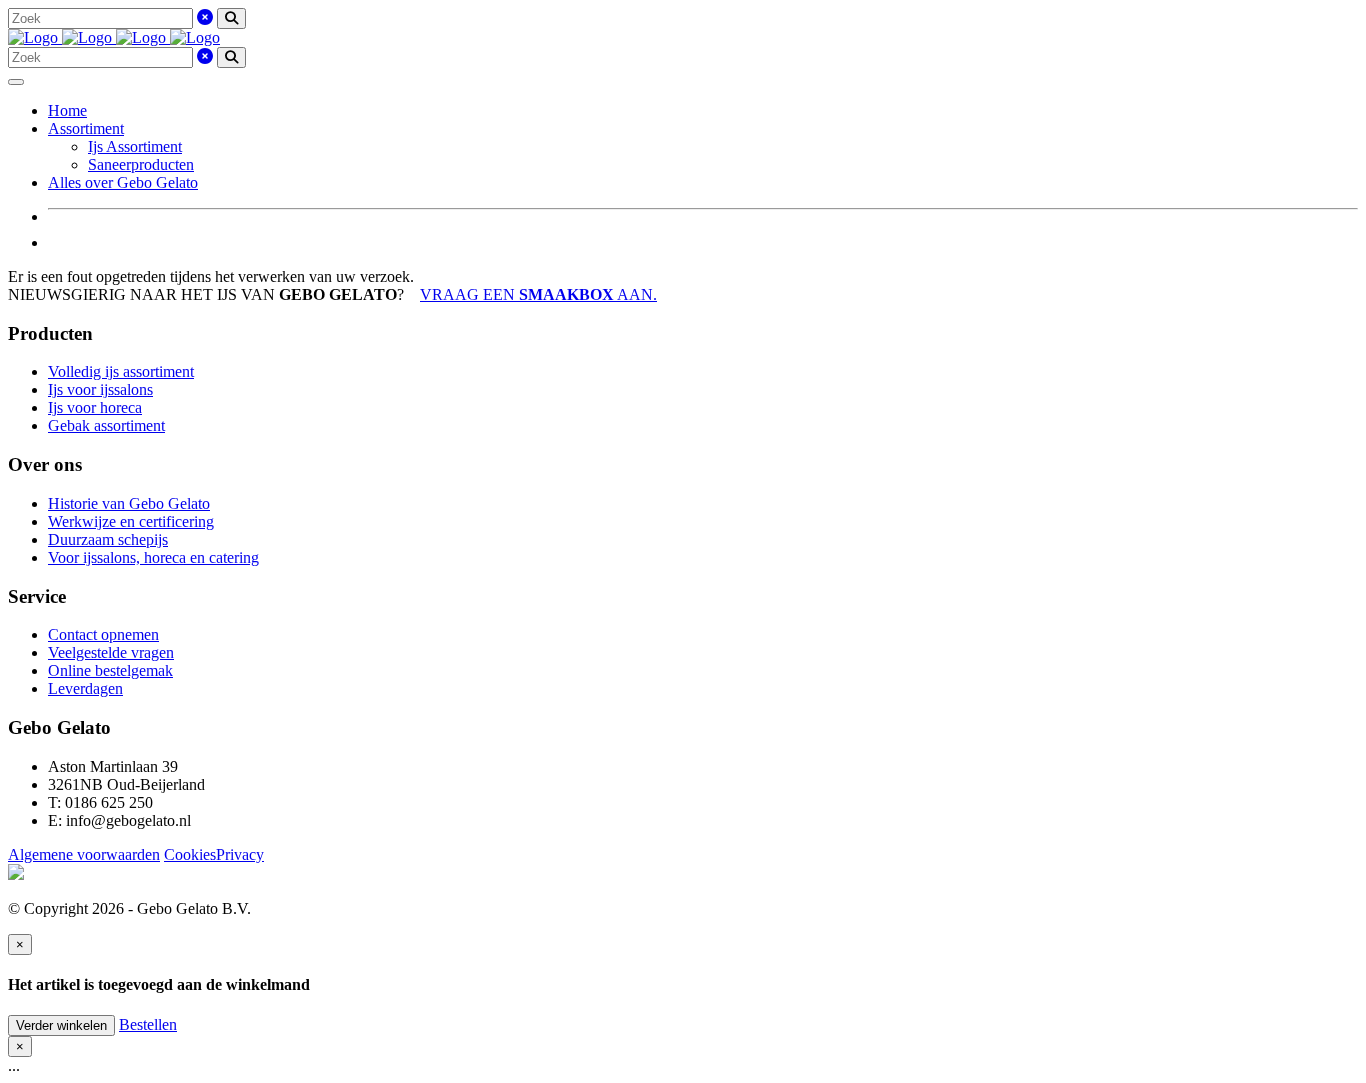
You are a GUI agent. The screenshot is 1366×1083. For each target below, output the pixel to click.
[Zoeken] (231, 18)
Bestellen (148, 1024)
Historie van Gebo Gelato (129, 503)
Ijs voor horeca (95, 407)
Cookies (190, 854)
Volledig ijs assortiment (121, 371)
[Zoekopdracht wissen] (205, 17)
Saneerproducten (141, 164)
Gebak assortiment (106, 425)
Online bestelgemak (110, 670)
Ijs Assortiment (135, 146)
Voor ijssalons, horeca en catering (153, 557)
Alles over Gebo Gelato (123, 182)
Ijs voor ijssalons (100, 389)
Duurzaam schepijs (108, 539)
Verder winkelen (61, 1025)
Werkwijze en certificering (131, 521)
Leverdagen (85, 688)
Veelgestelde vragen (111, 652)
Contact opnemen (103, 634)
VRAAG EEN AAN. (538, 294)
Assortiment (86, 128)
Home (67, 110)
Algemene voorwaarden (84, 854)
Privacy (240, 854)
